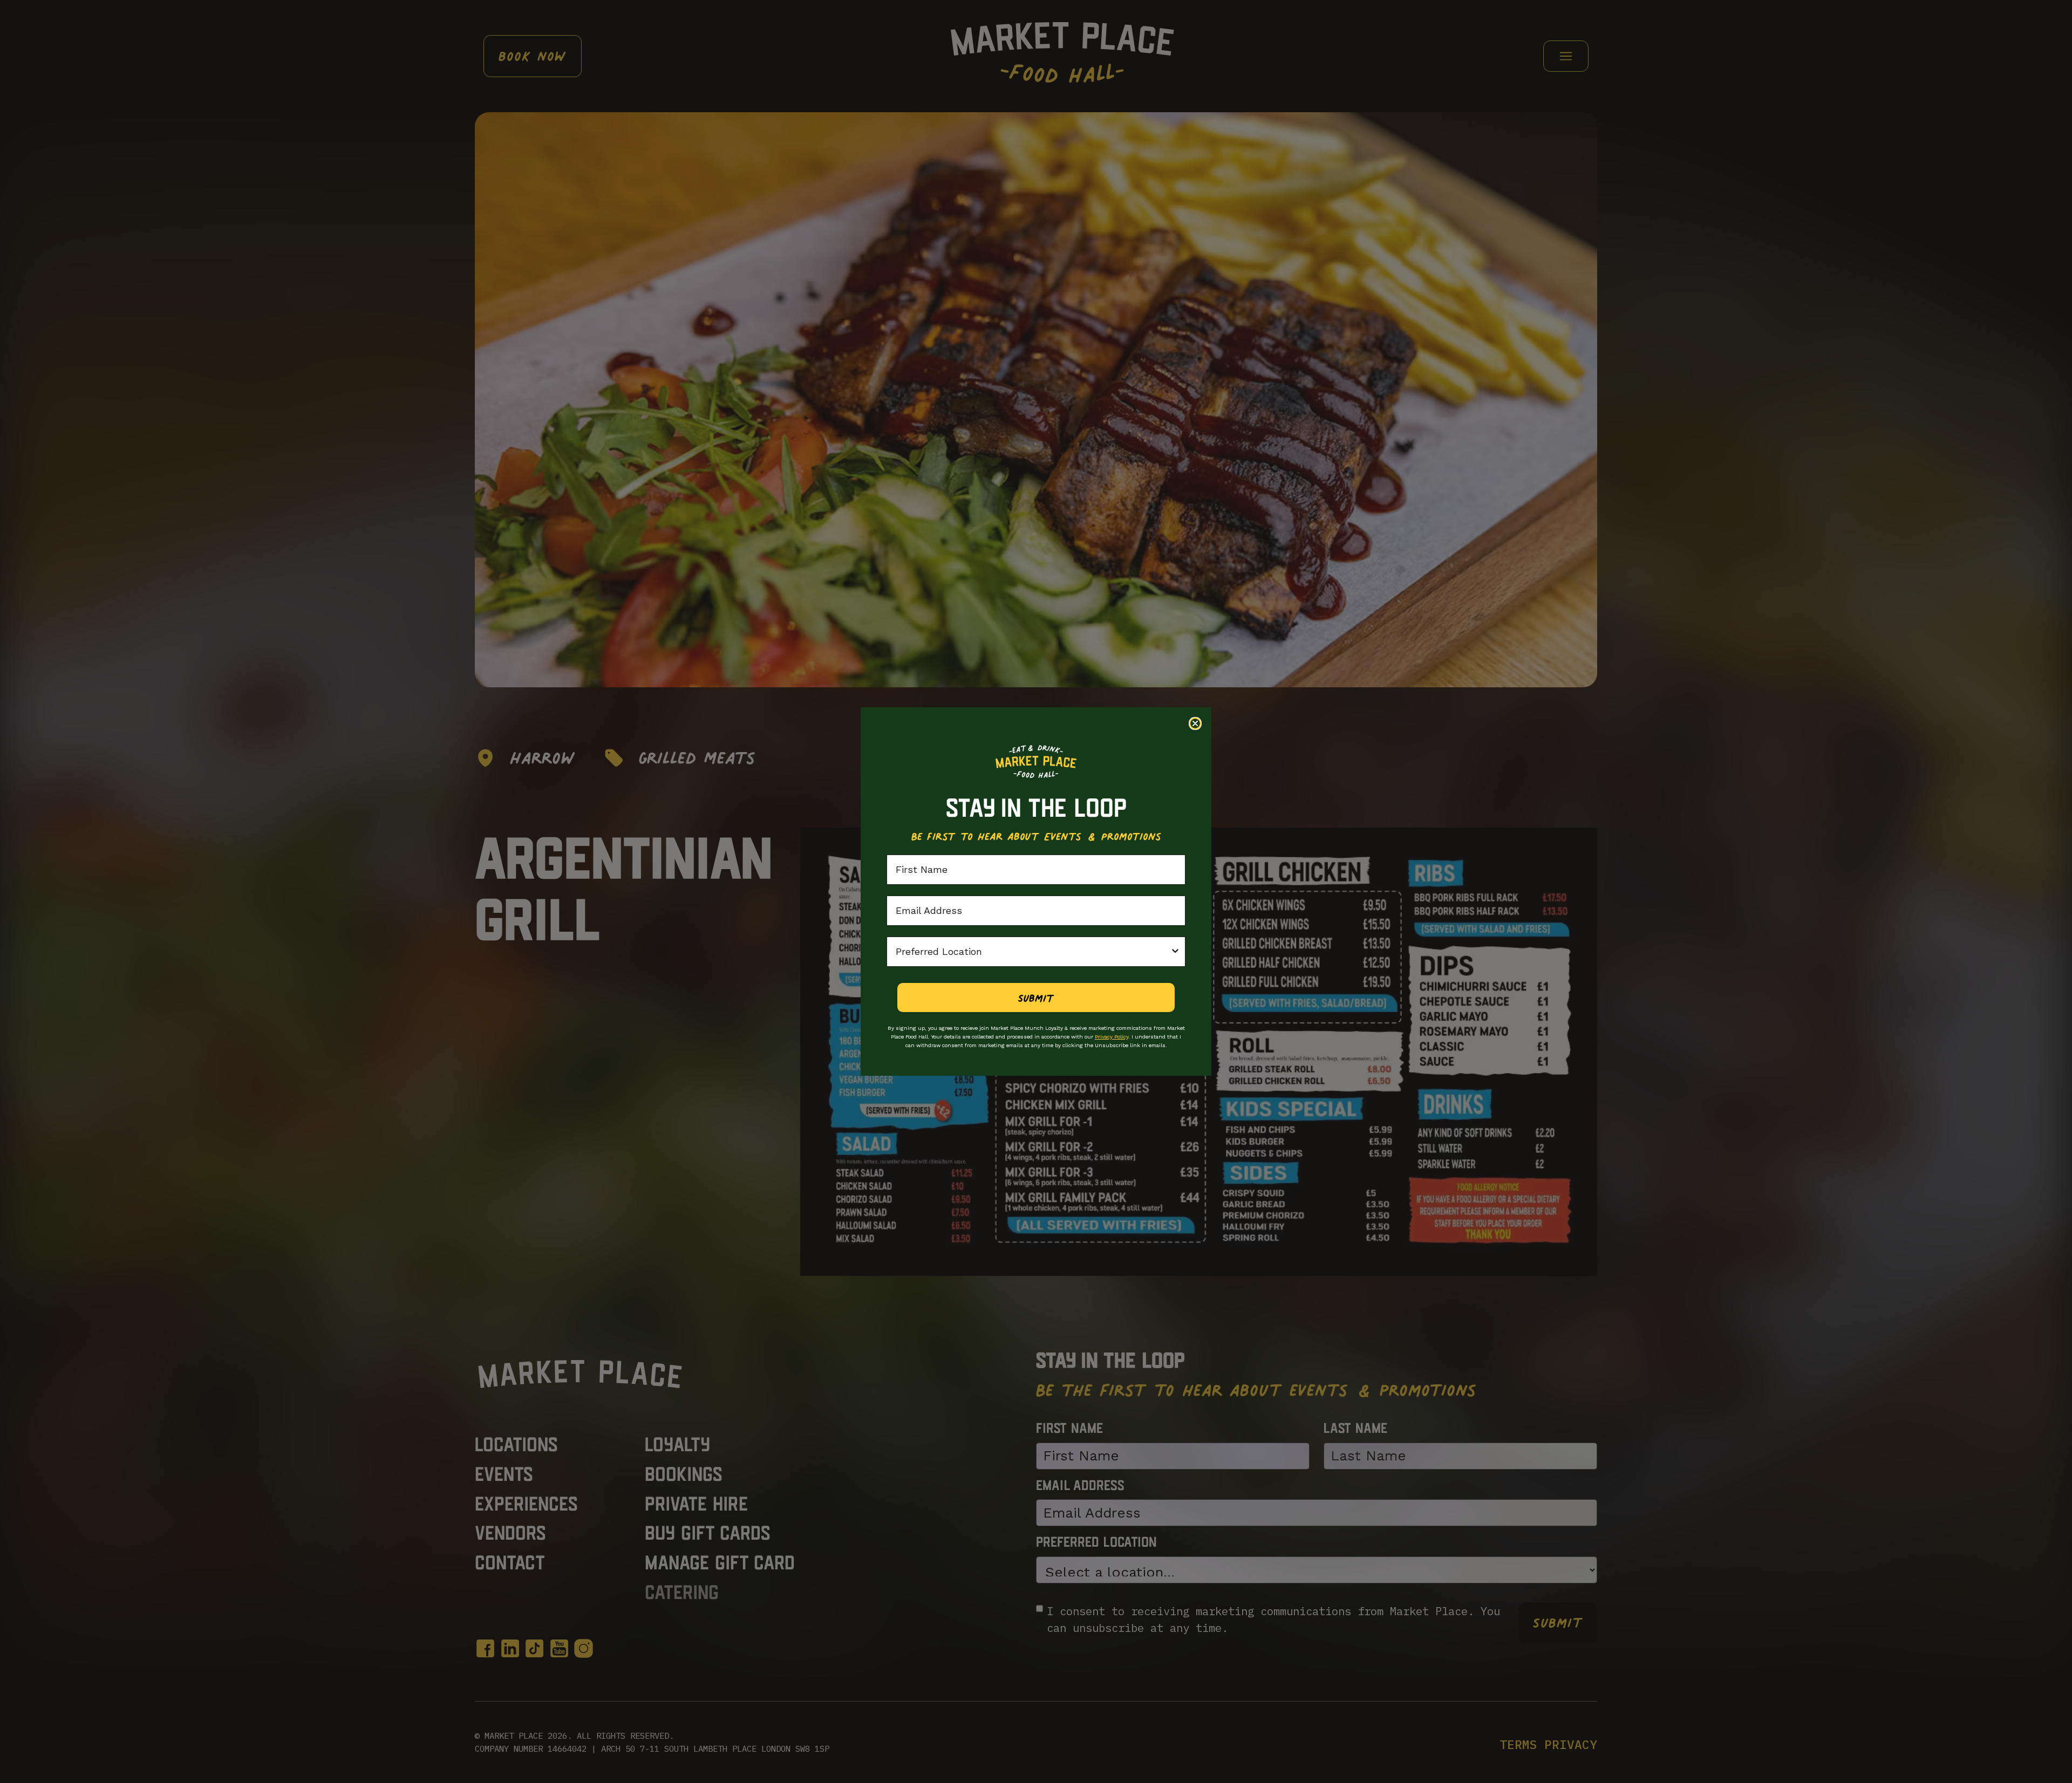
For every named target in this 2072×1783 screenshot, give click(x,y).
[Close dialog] (1195, 723)
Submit (1036, 998)
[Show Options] (1175, 952)
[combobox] (1033, 952)
